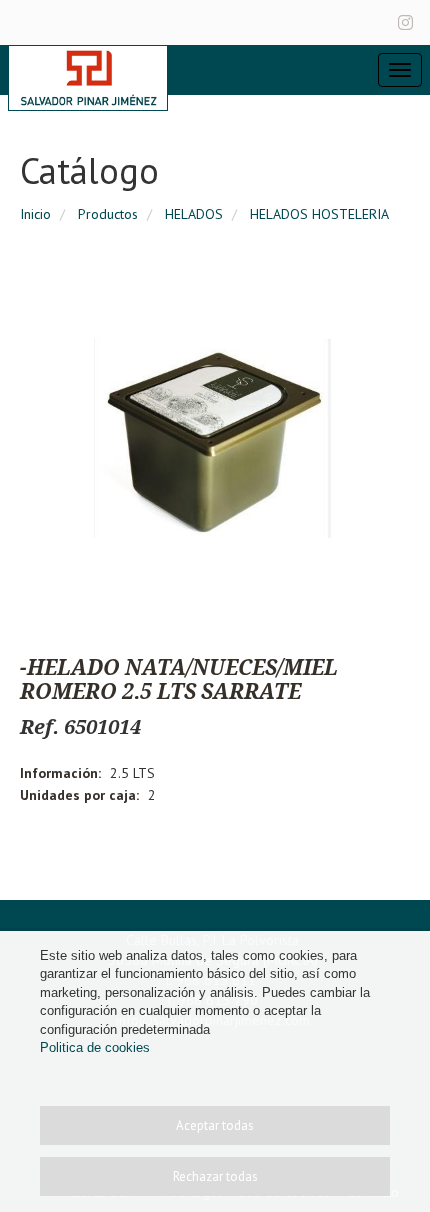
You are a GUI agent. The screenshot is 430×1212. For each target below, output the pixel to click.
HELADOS (194, 214)
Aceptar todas (215, 1125)
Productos (108, 214)
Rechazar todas (215, 1176)
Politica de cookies (95, 1047)
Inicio (35, 214)
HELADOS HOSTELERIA (319, 214)
